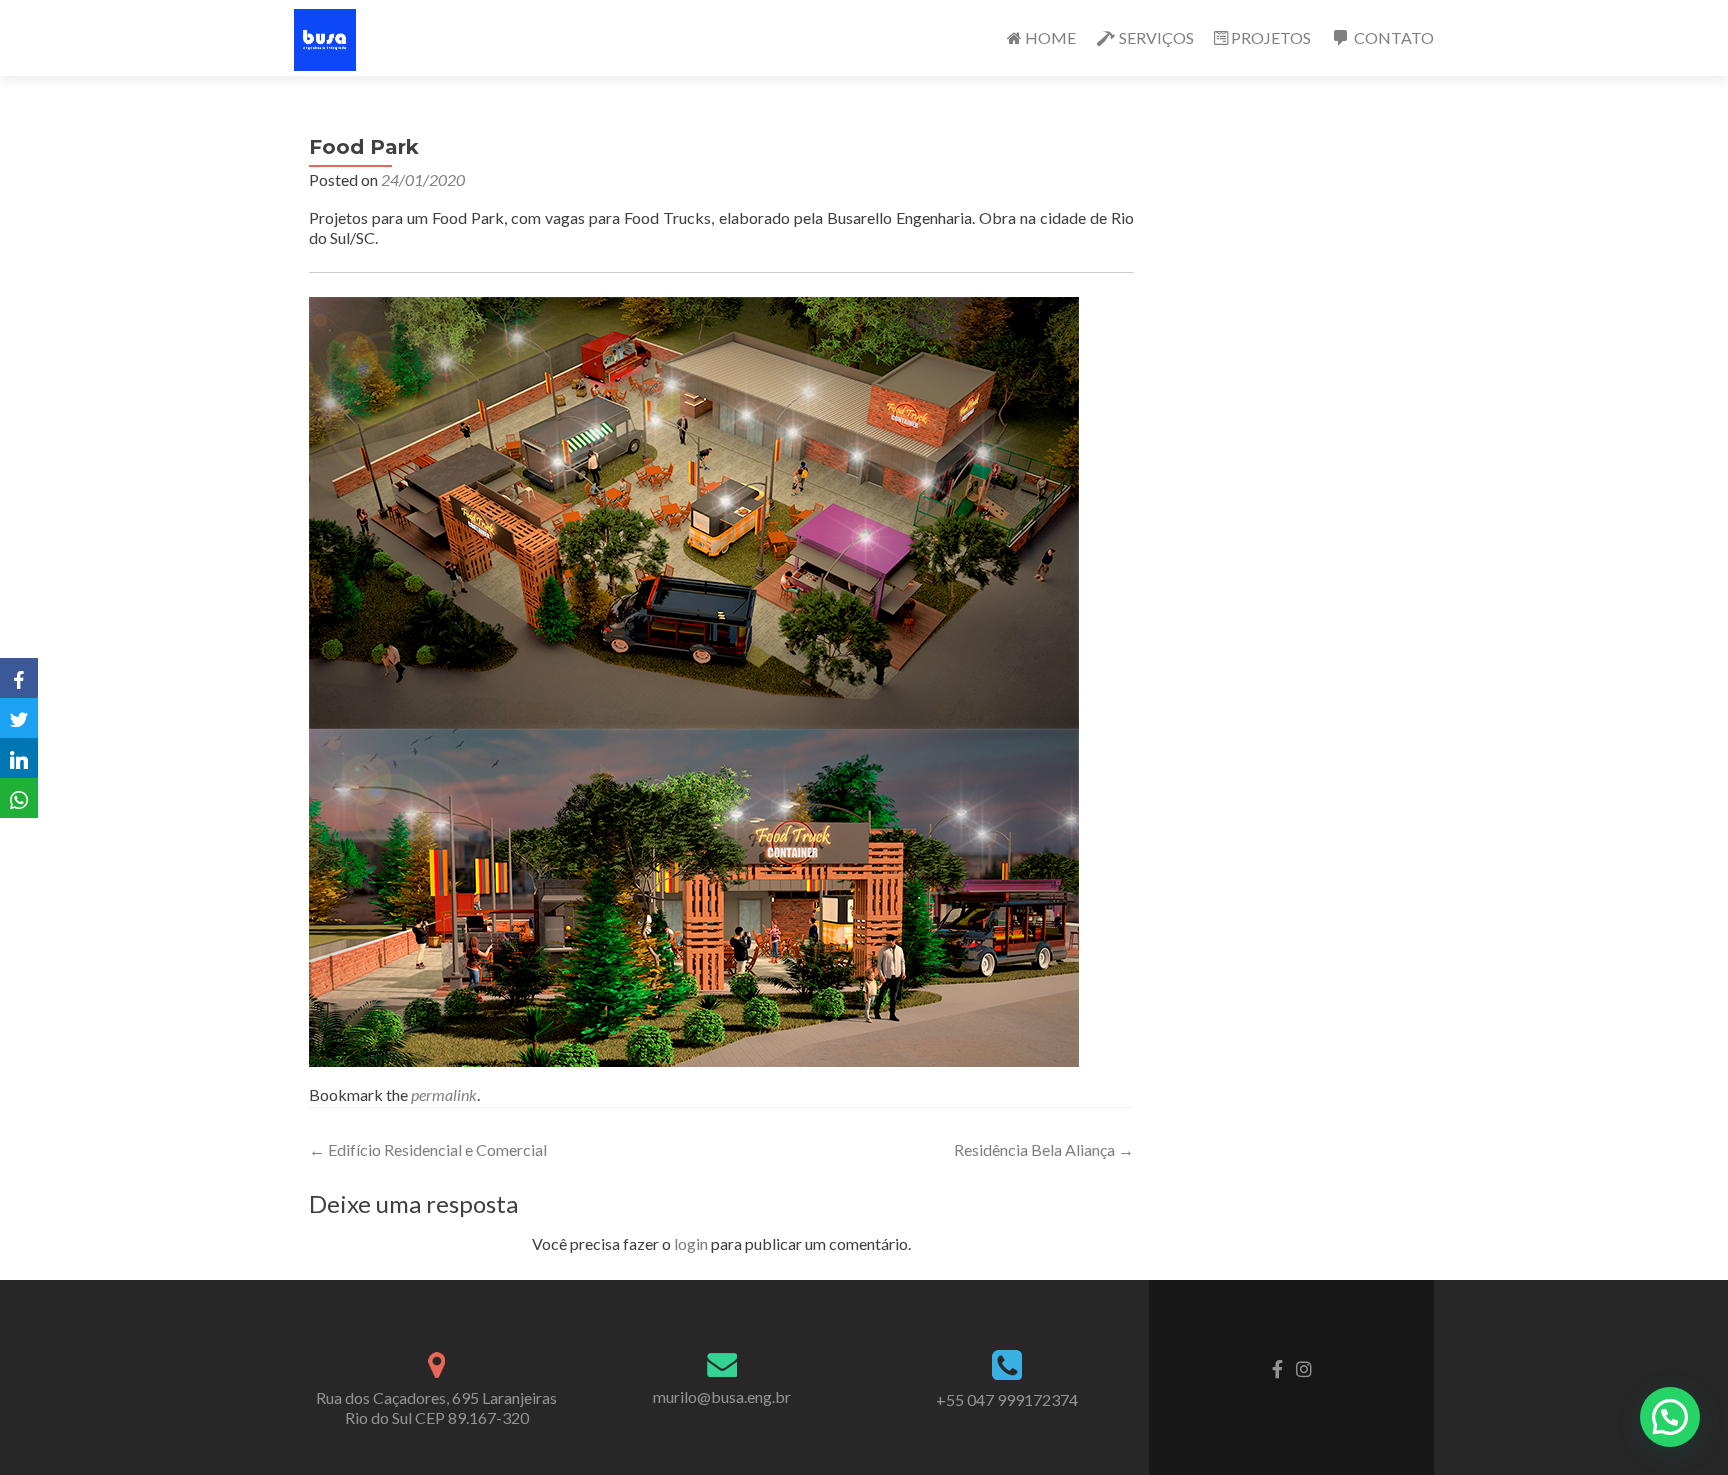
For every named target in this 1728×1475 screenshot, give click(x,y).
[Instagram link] (1304, 1367)
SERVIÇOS (1156, 37)
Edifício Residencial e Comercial (428, 1149)
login (691, 1243)
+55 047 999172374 (1007, 1399)
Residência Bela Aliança (1044, 1149)
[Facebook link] (1277, 1367)
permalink (444, 1094)
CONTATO (1394, 37)
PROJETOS (1271, 37)
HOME (1050, 37)
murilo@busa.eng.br (722, 1396)
